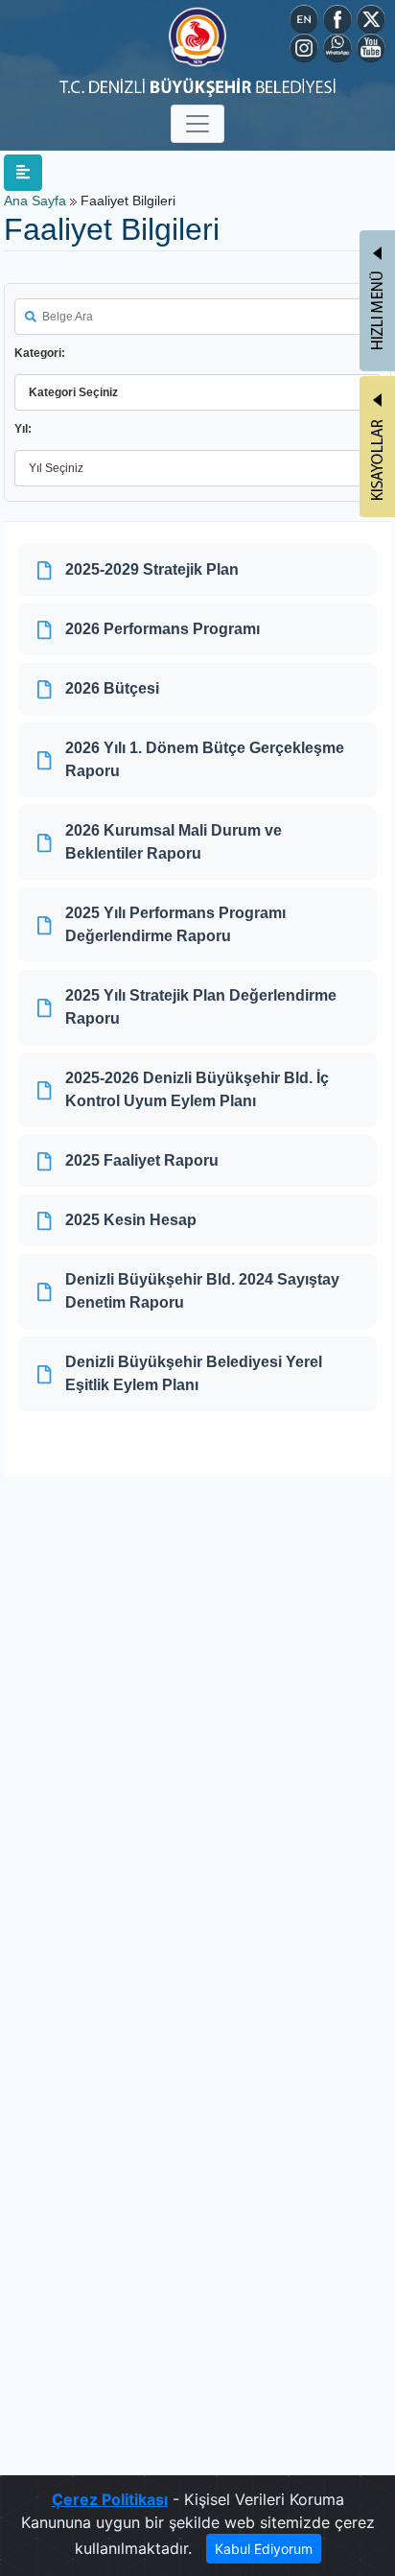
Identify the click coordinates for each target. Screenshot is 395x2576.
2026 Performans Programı (163, 629)
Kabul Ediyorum (264, 2549)
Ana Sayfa (35, 201)
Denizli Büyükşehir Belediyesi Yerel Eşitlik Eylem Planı (194, 1373)
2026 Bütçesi (112, 688)
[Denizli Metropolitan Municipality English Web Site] (304, 17)
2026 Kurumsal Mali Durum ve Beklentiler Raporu (174, 842)
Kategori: (40, 353)
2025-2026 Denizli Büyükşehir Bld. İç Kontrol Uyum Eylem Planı (197, 1089)
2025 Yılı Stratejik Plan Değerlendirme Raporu (201, 1007)
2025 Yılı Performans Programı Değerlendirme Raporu (175, 924)
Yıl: (23, 429)
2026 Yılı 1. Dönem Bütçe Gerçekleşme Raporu (205, 759)
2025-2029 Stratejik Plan (152, 569)
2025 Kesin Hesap (131, 1220)
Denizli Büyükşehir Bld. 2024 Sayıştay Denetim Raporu (202, 1291)
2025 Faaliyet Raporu (142, 1160)
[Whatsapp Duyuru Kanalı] (337, 46)
